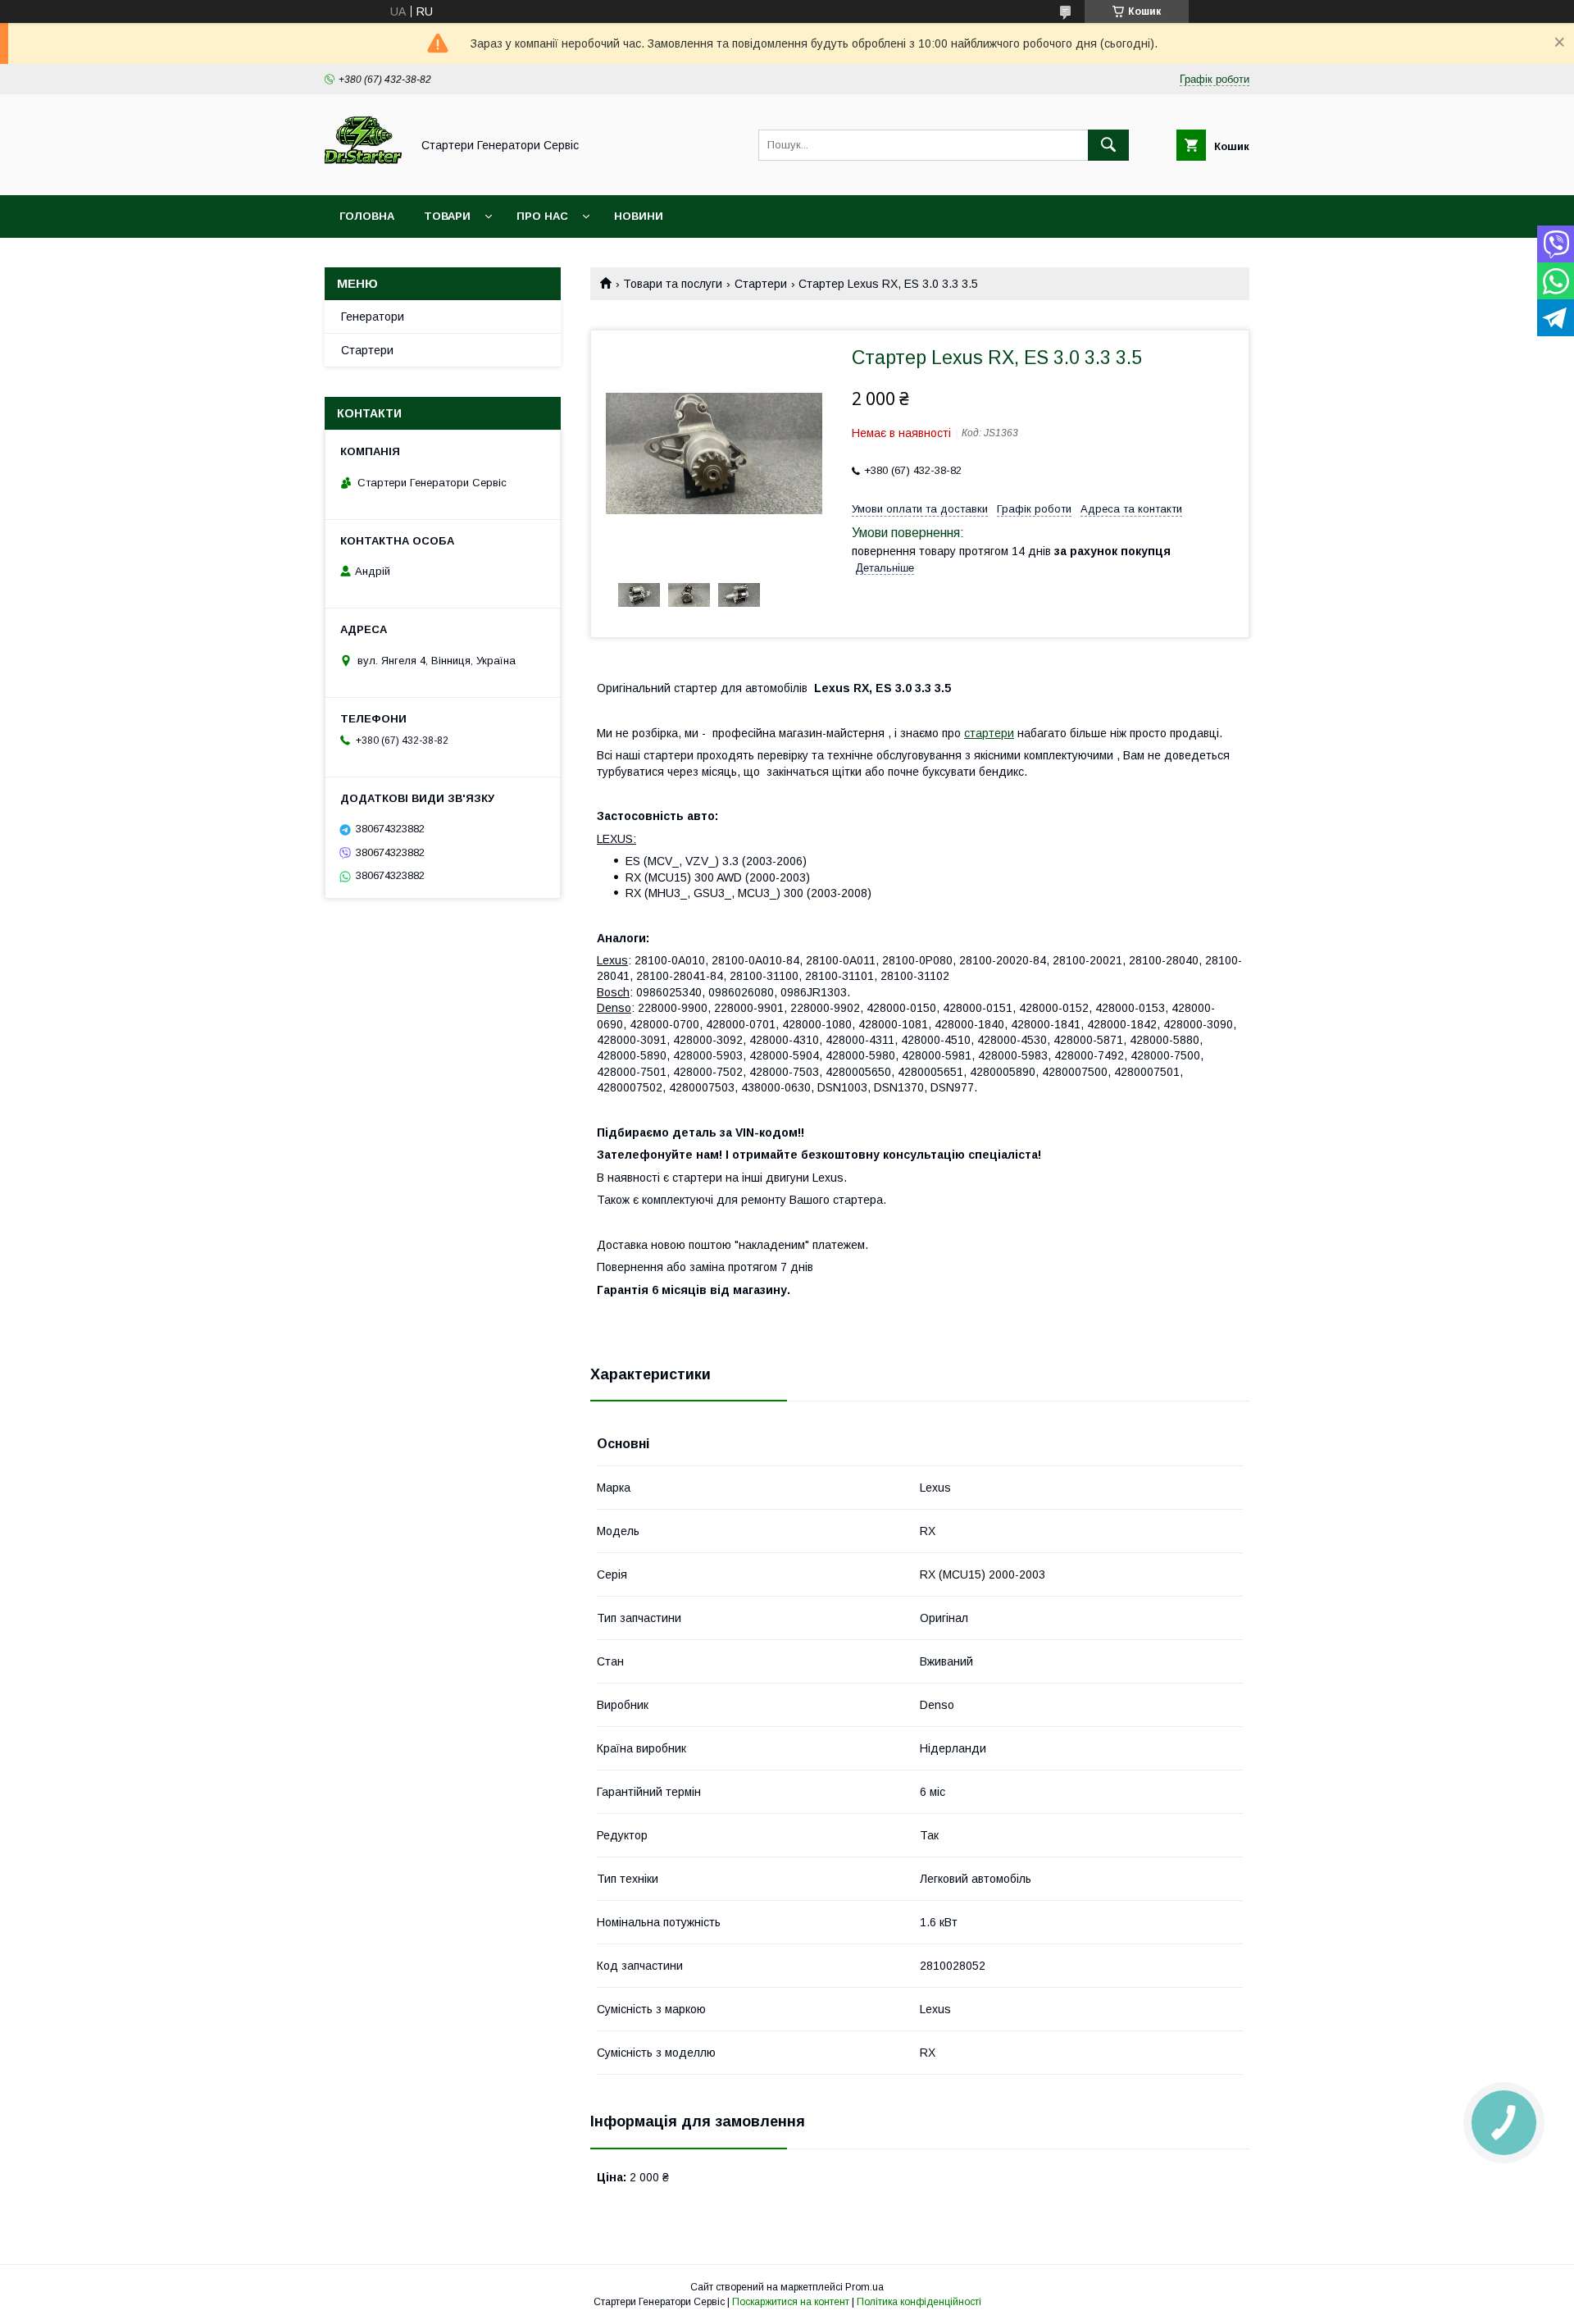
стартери (989, 733)
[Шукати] (1108, 145)
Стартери (761, 284)
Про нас (542, 216)
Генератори (373, 317)
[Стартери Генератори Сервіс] (363, 174)
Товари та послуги (673, 284)
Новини (639, 216)
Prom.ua (864, 2287)
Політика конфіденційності (919, 2302)
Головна (367, 216)
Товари (447, 216)
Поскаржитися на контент (791, 2302)
